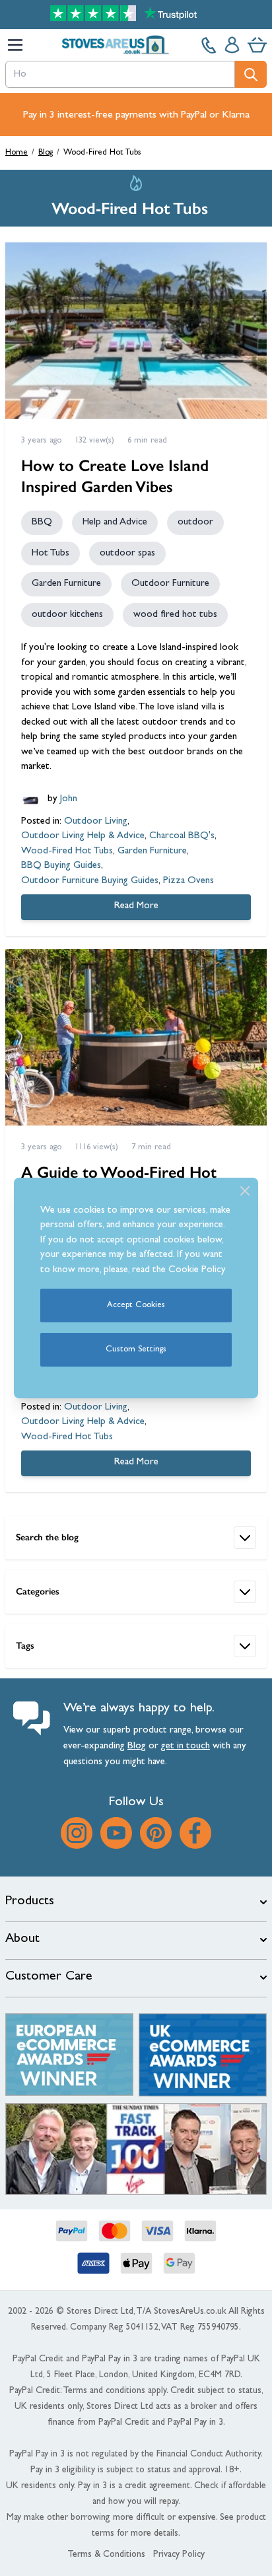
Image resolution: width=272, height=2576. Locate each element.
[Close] (245, 1191)
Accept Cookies (136, 1306)
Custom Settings (136, 1350)
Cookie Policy (197, 1270)
